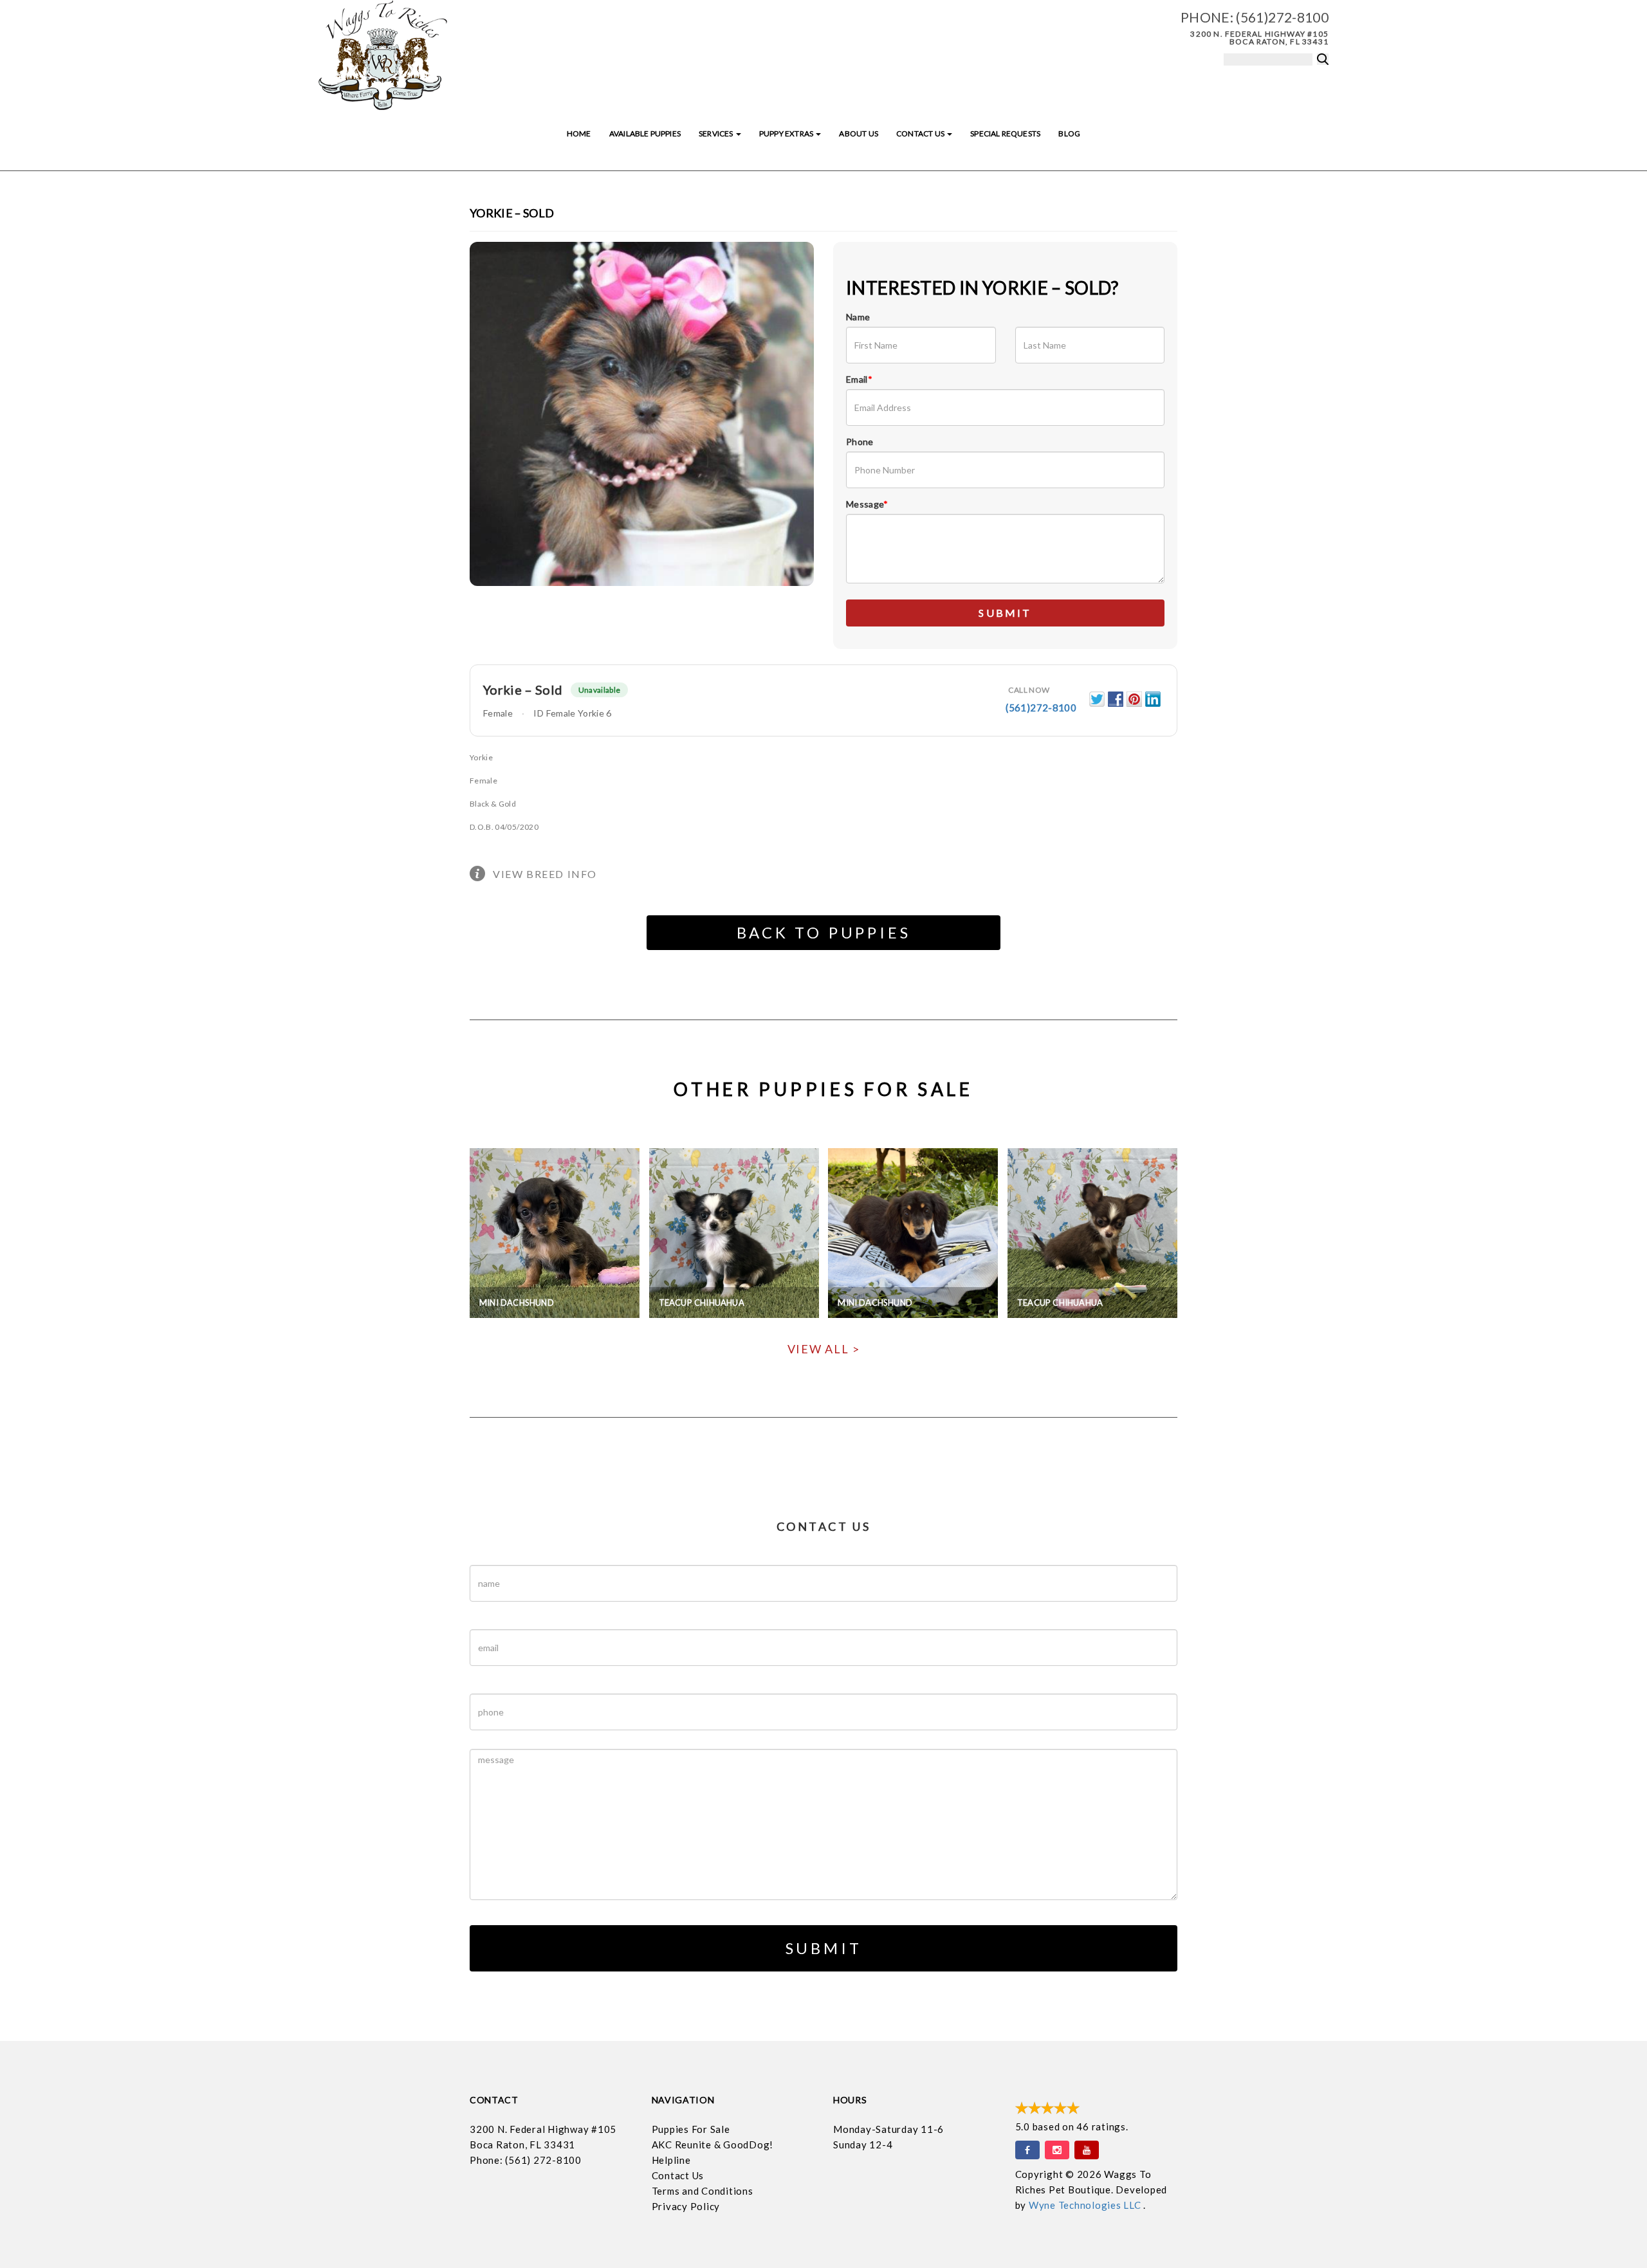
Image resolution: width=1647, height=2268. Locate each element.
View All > (824, 1349)
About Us (858, 133)
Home (579, 133)
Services (717, 133)
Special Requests (1005, 133)
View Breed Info (545, 874)
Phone (860, 442)
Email (859, 379)
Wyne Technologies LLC (1086, 2205)
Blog (1069, 133)
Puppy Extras (787, 133)
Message (867, 504)
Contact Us (921, 133)
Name (858, 317)
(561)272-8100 (1282, 17)
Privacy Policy (686, 2206)
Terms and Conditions (703, 2191)
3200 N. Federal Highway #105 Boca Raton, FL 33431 (1259, 38)
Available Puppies (645, 133)
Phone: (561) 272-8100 (526, 2160)
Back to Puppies (824, 932)
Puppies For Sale (691, 2129)
